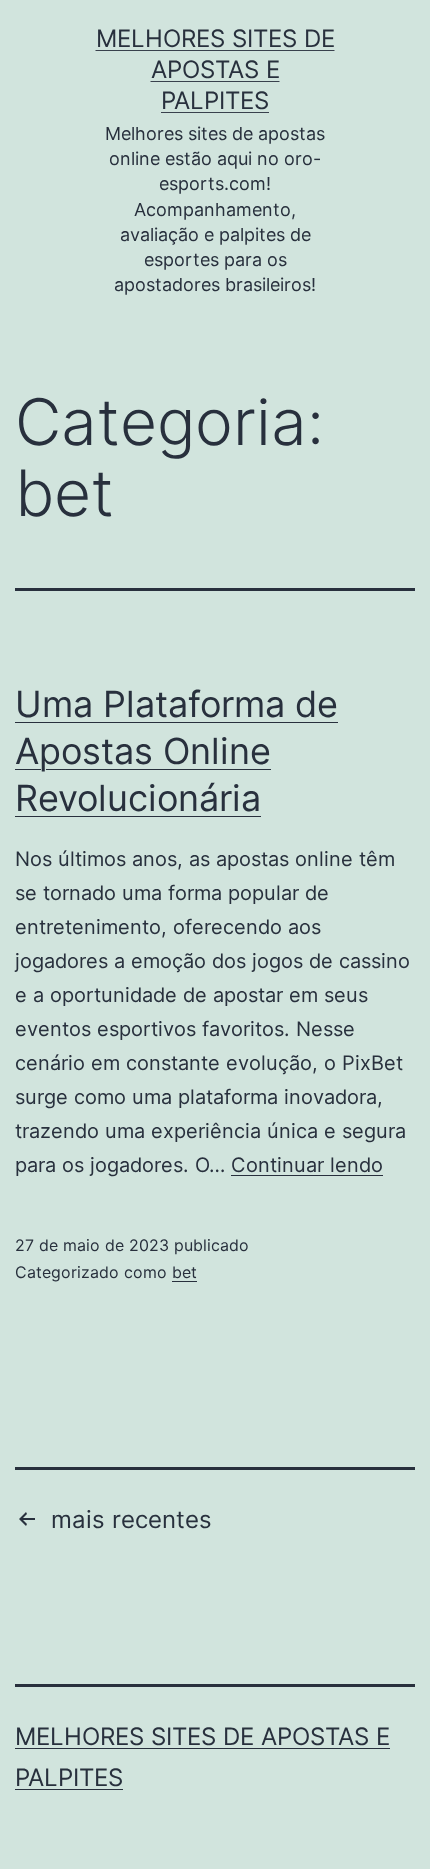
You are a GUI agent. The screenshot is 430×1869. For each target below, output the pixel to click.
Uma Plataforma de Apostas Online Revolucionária (176, 751)
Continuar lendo (307, 1165)
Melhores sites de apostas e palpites (215, 69)
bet (184, 1272)
